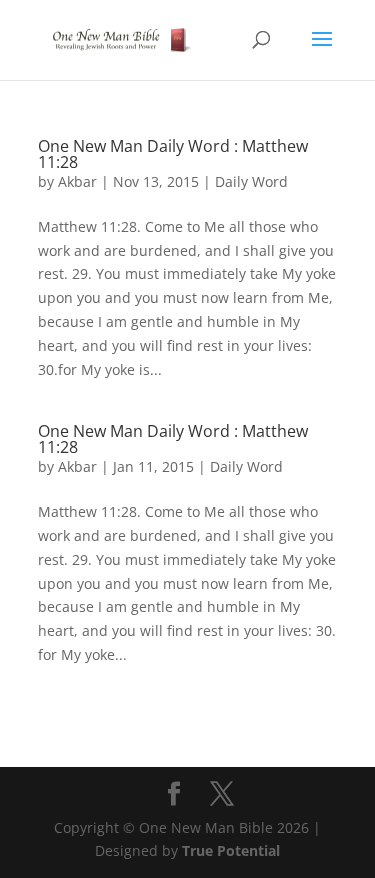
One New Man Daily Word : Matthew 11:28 (173, 154)
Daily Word (251, 181)
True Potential (231, 850)
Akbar (77, 181)
